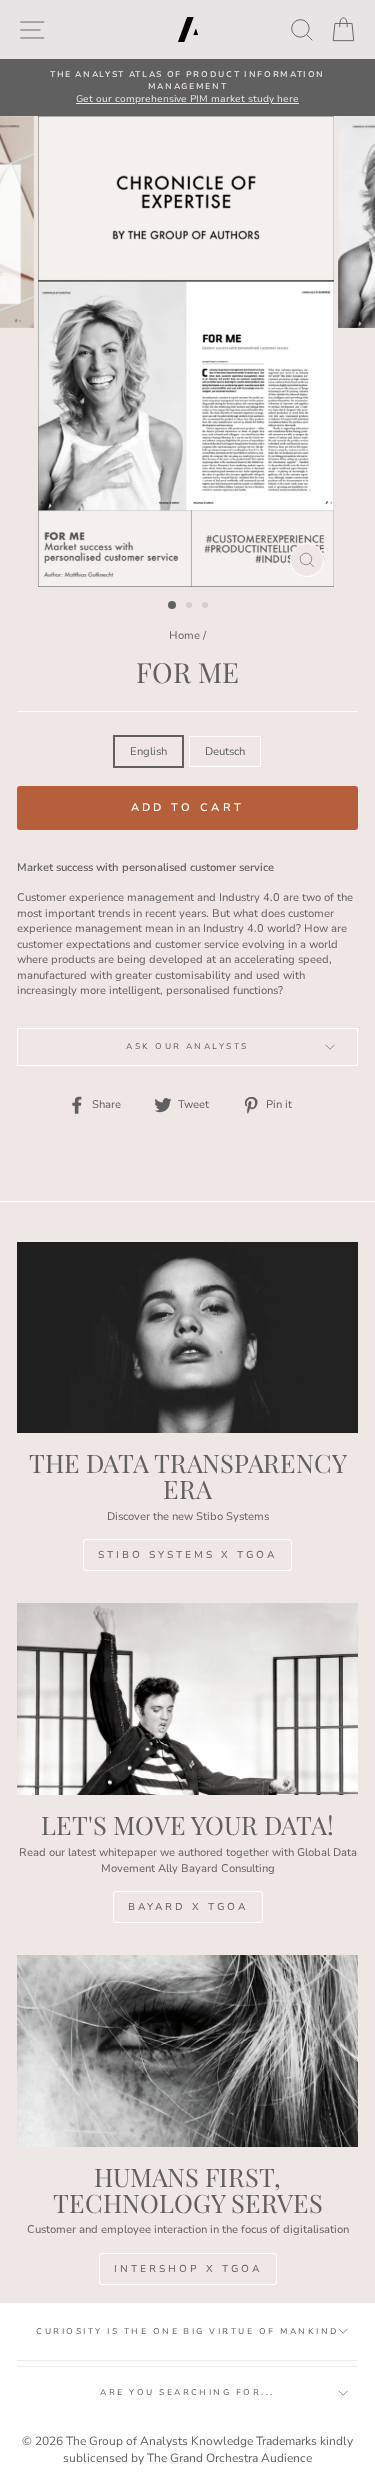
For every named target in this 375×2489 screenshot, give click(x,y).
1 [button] (173, 606)
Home (184, 635)
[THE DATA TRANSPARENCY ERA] (187, 1338)
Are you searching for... (187, 2392)
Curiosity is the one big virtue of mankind (187, 2331)
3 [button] (207, 607)
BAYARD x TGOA (188, 1907)
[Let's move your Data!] (187, 1699)
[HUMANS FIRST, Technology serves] (187, 2051)
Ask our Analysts (187, 1046)
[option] (187, 87)
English (148, 751)
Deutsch (225, 751)
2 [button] (191, 607)
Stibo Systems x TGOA (187, 1555)
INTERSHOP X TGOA (188, 2269)
